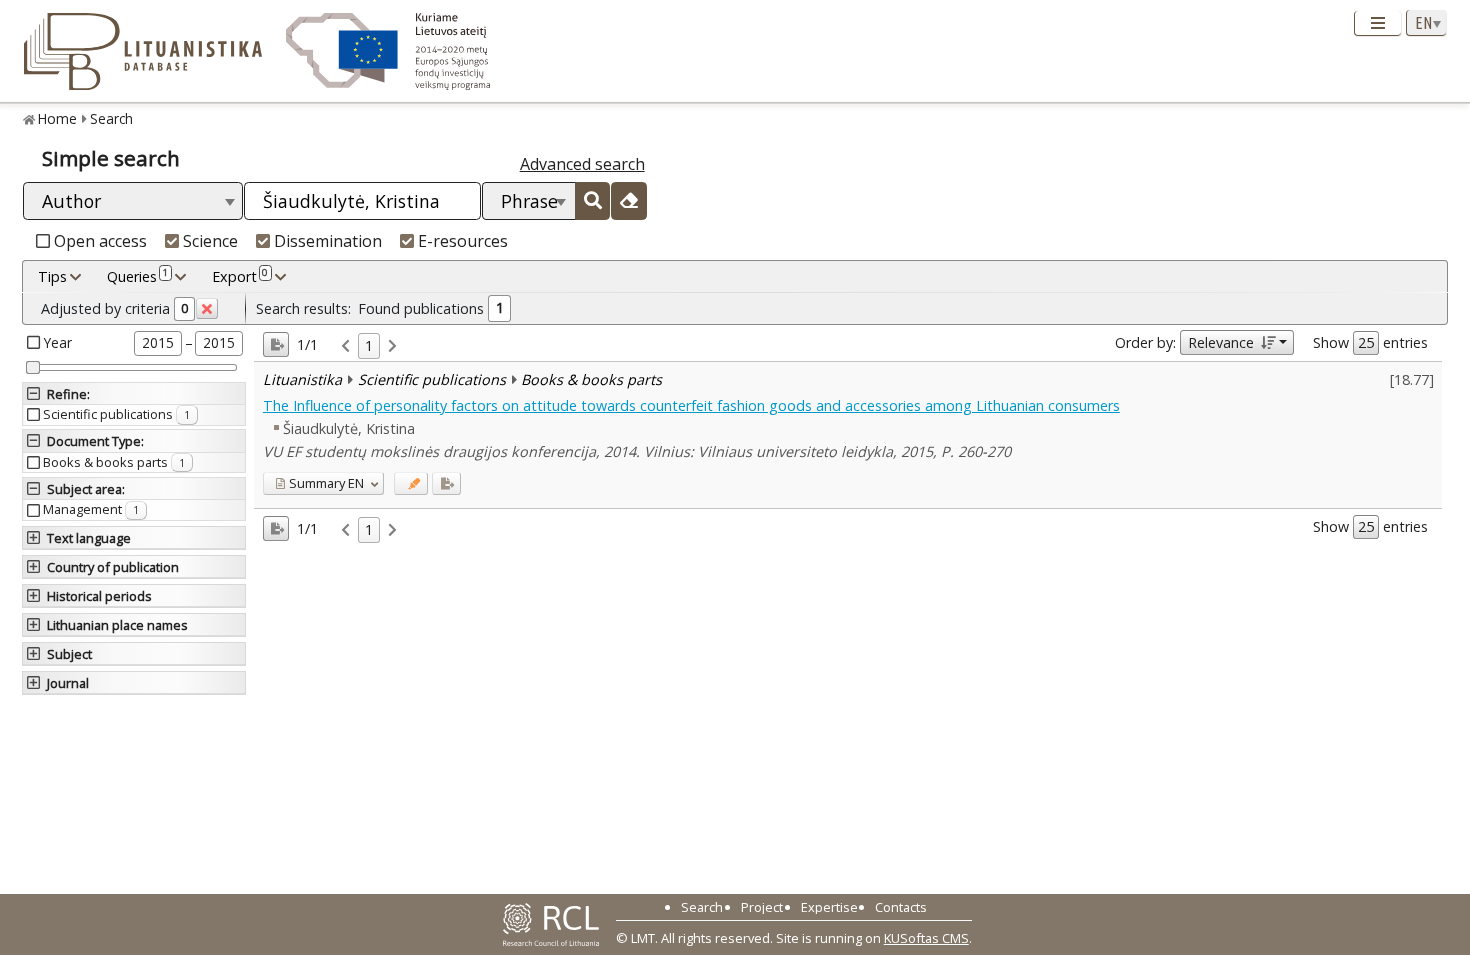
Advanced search (582, 164)
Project (762, 907)
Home (57, 118)
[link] (345, 346)
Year (58, 342)
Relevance (1221, 342)
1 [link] (369, 345)
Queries (137, 275)
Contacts (901, 907)
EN (326, 483)
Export (240, 275)
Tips (52, 276)
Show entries (1370, 342)
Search (111, 118)
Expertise (829, 907)
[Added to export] (446, 483)
